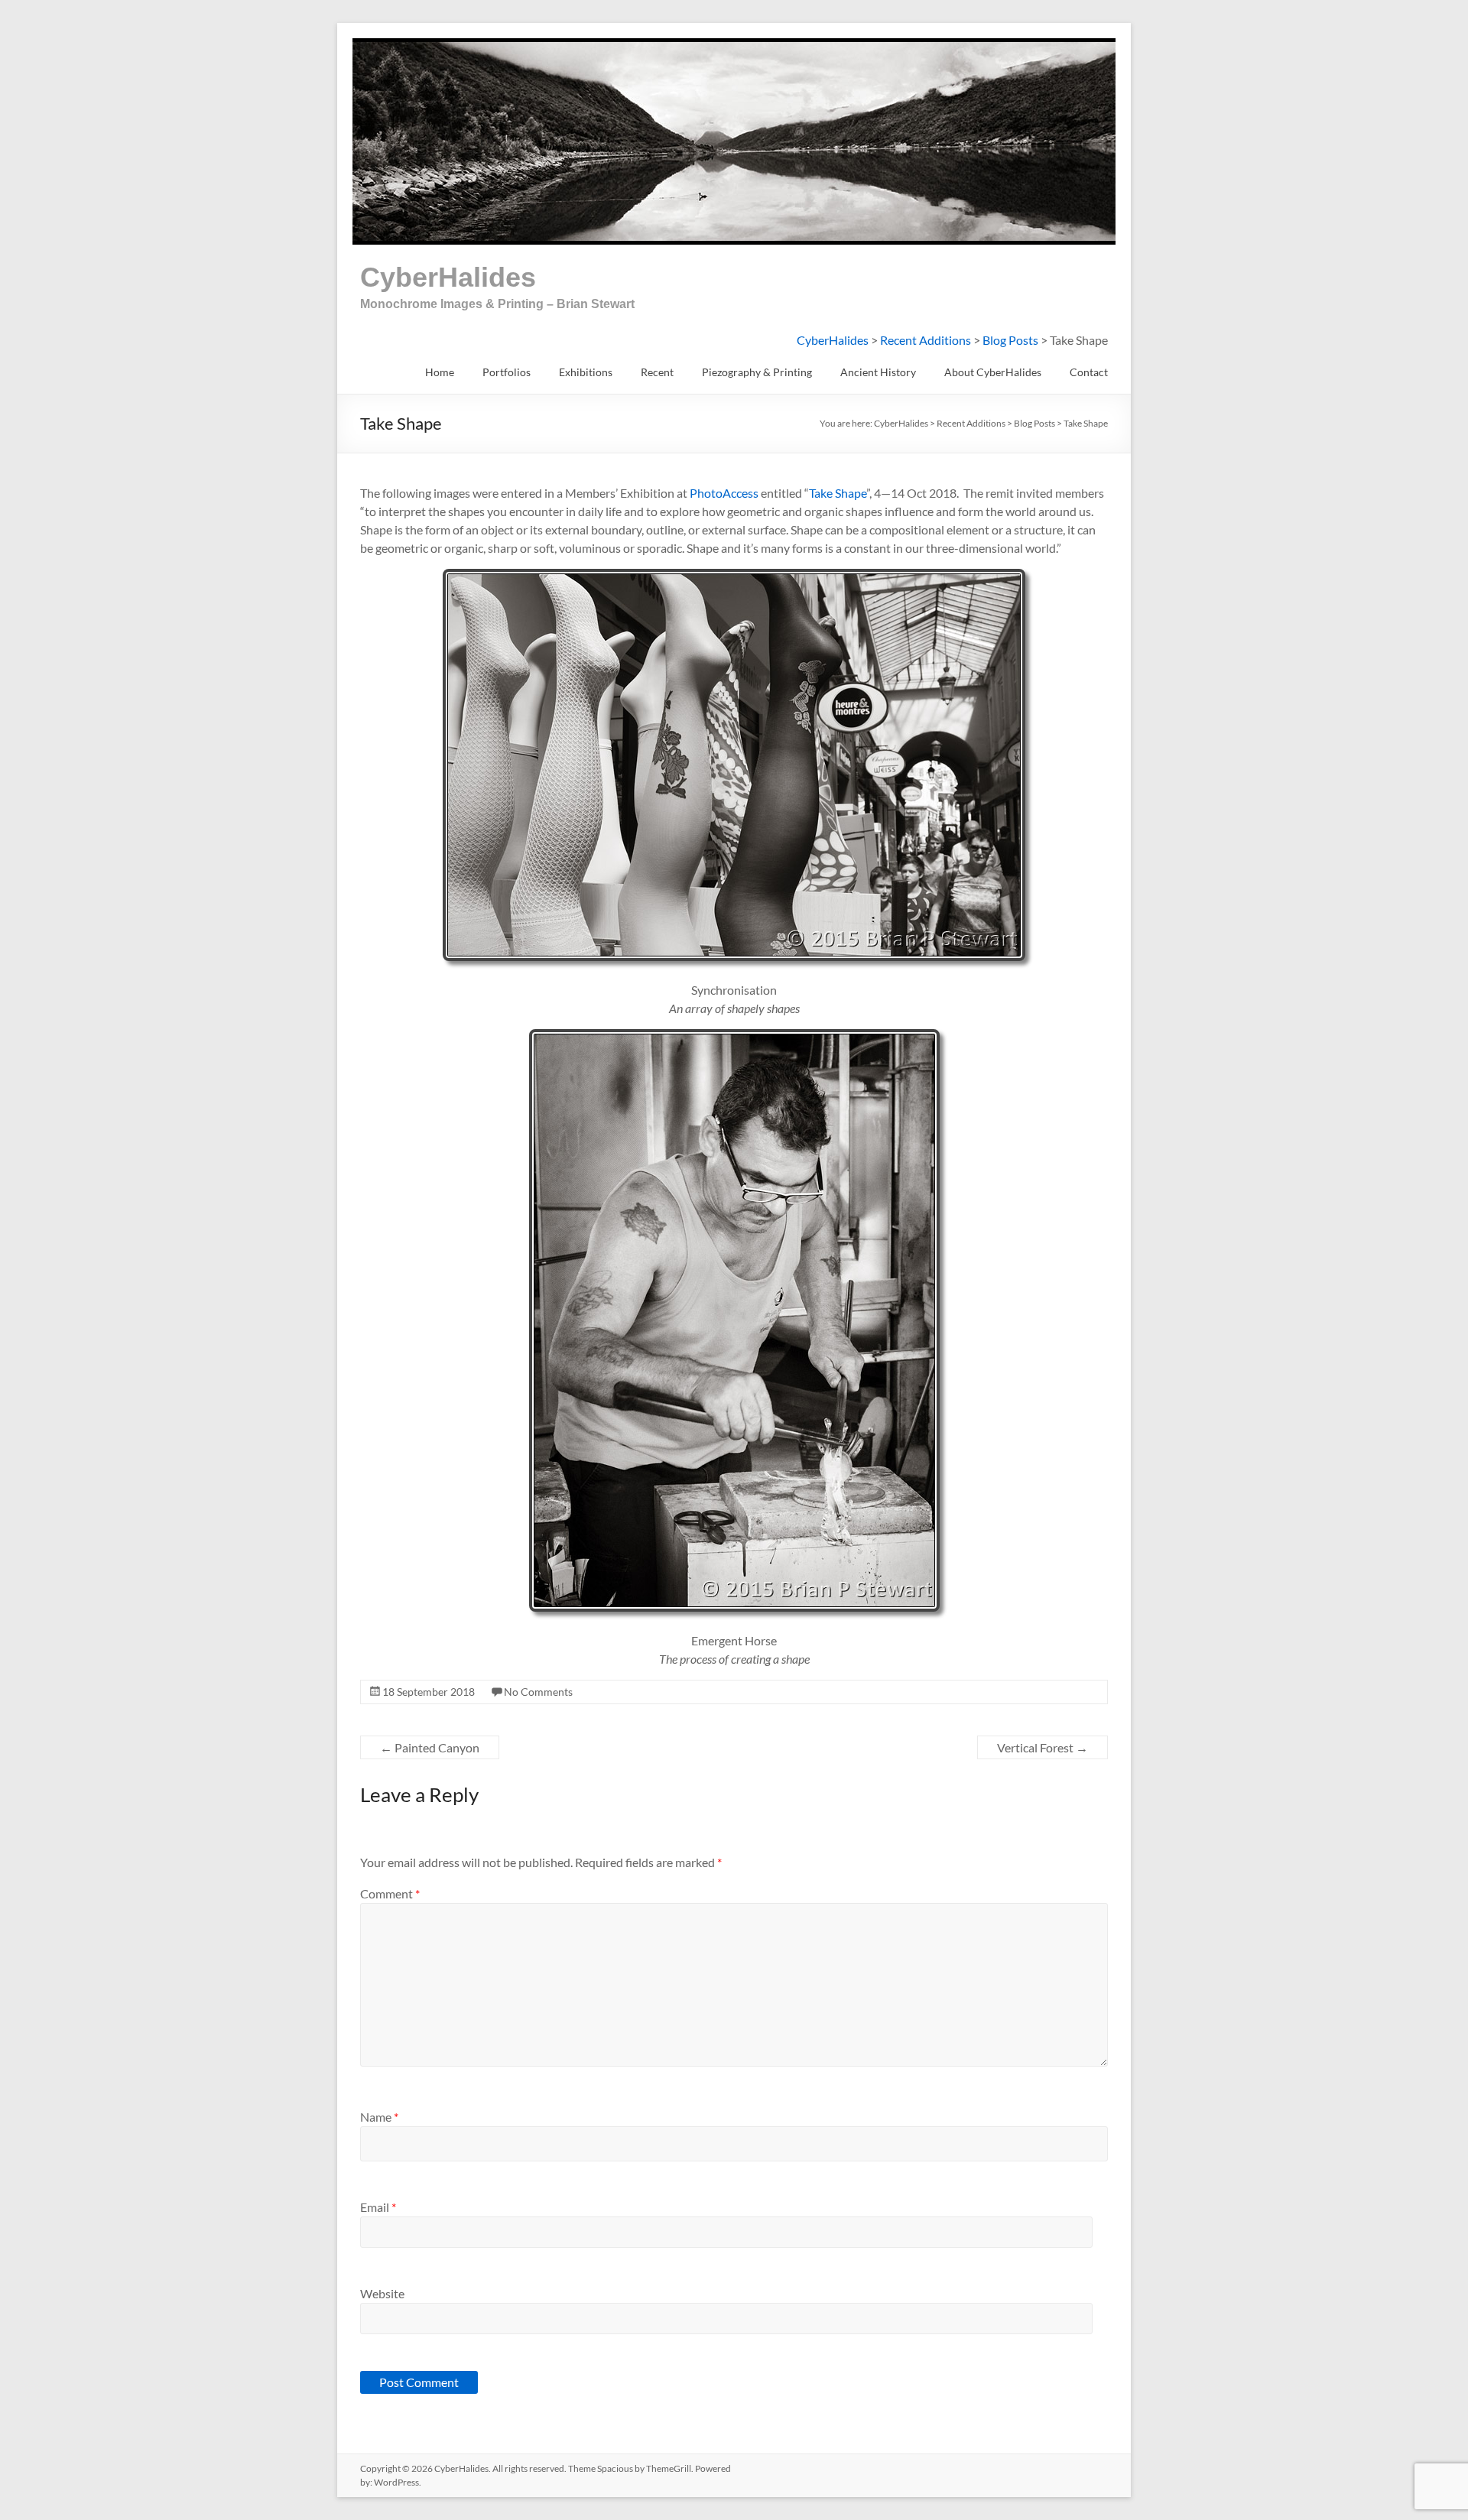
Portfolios (507, 372)
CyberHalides (448, 277)
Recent (657, 372)
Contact (1089, 372)
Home (440, 372)
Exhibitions (586, 372)
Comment (390, 1893)
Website (382, 2293)
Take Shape (838, 493)
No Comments (538, 1692)
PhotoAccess (724, 493)
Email (378, 2207)
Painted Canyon (430, 1747)
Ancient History (878, 372)
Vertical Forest (1043, 1747)
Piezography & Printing (757, 372)
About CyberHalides (993, 372)
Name (379, 2117)
